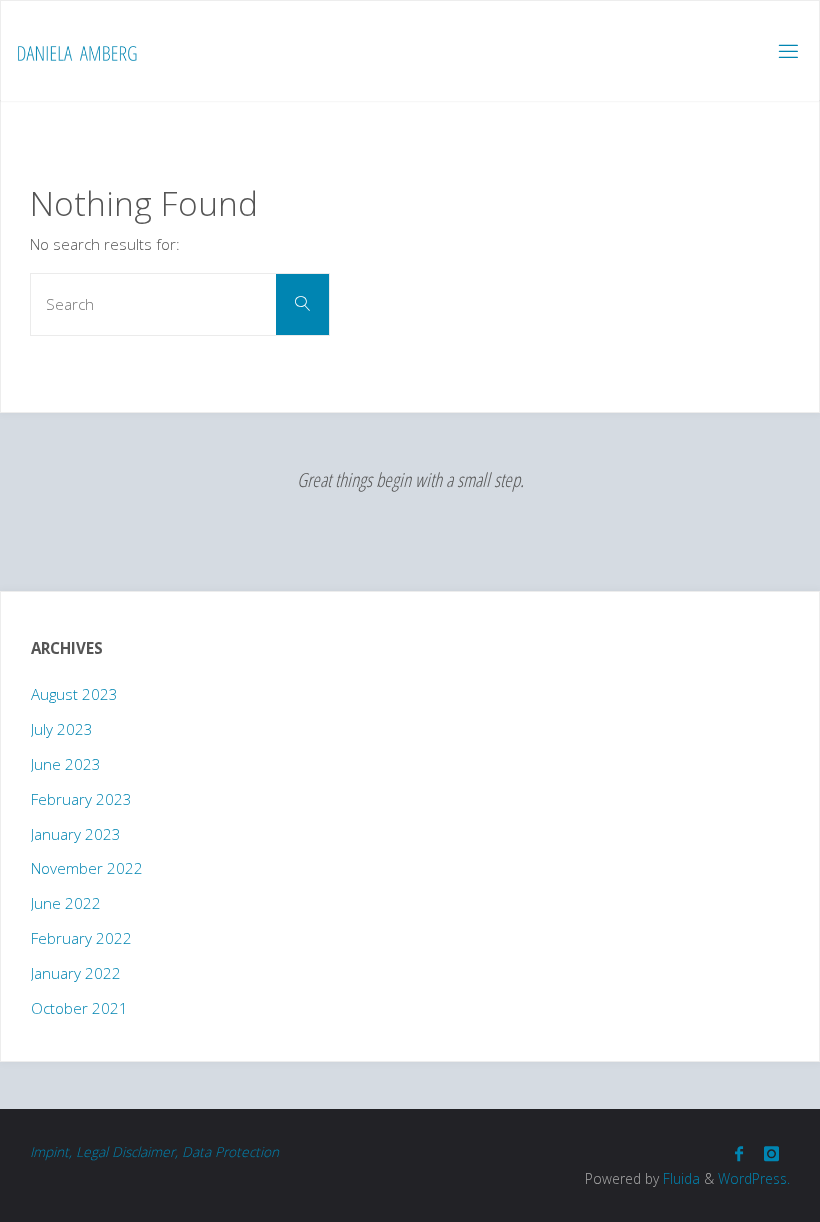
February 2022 (81, 938)
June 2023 (66, 764)
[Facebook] (738, 1153)
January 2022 (76, 973)
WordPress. (754, 1178)
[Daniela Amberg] (77, 51)
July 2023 (62, 729)
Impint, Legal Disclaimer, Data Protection (154, 1151)
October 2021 (79, 1008)
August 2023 (74, 694)
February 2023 (81, 799)
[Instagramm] (771, 1153)
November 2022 (87, 868)
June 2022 (66, 903)
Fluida (679, 1178)
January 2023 (76, 834)
